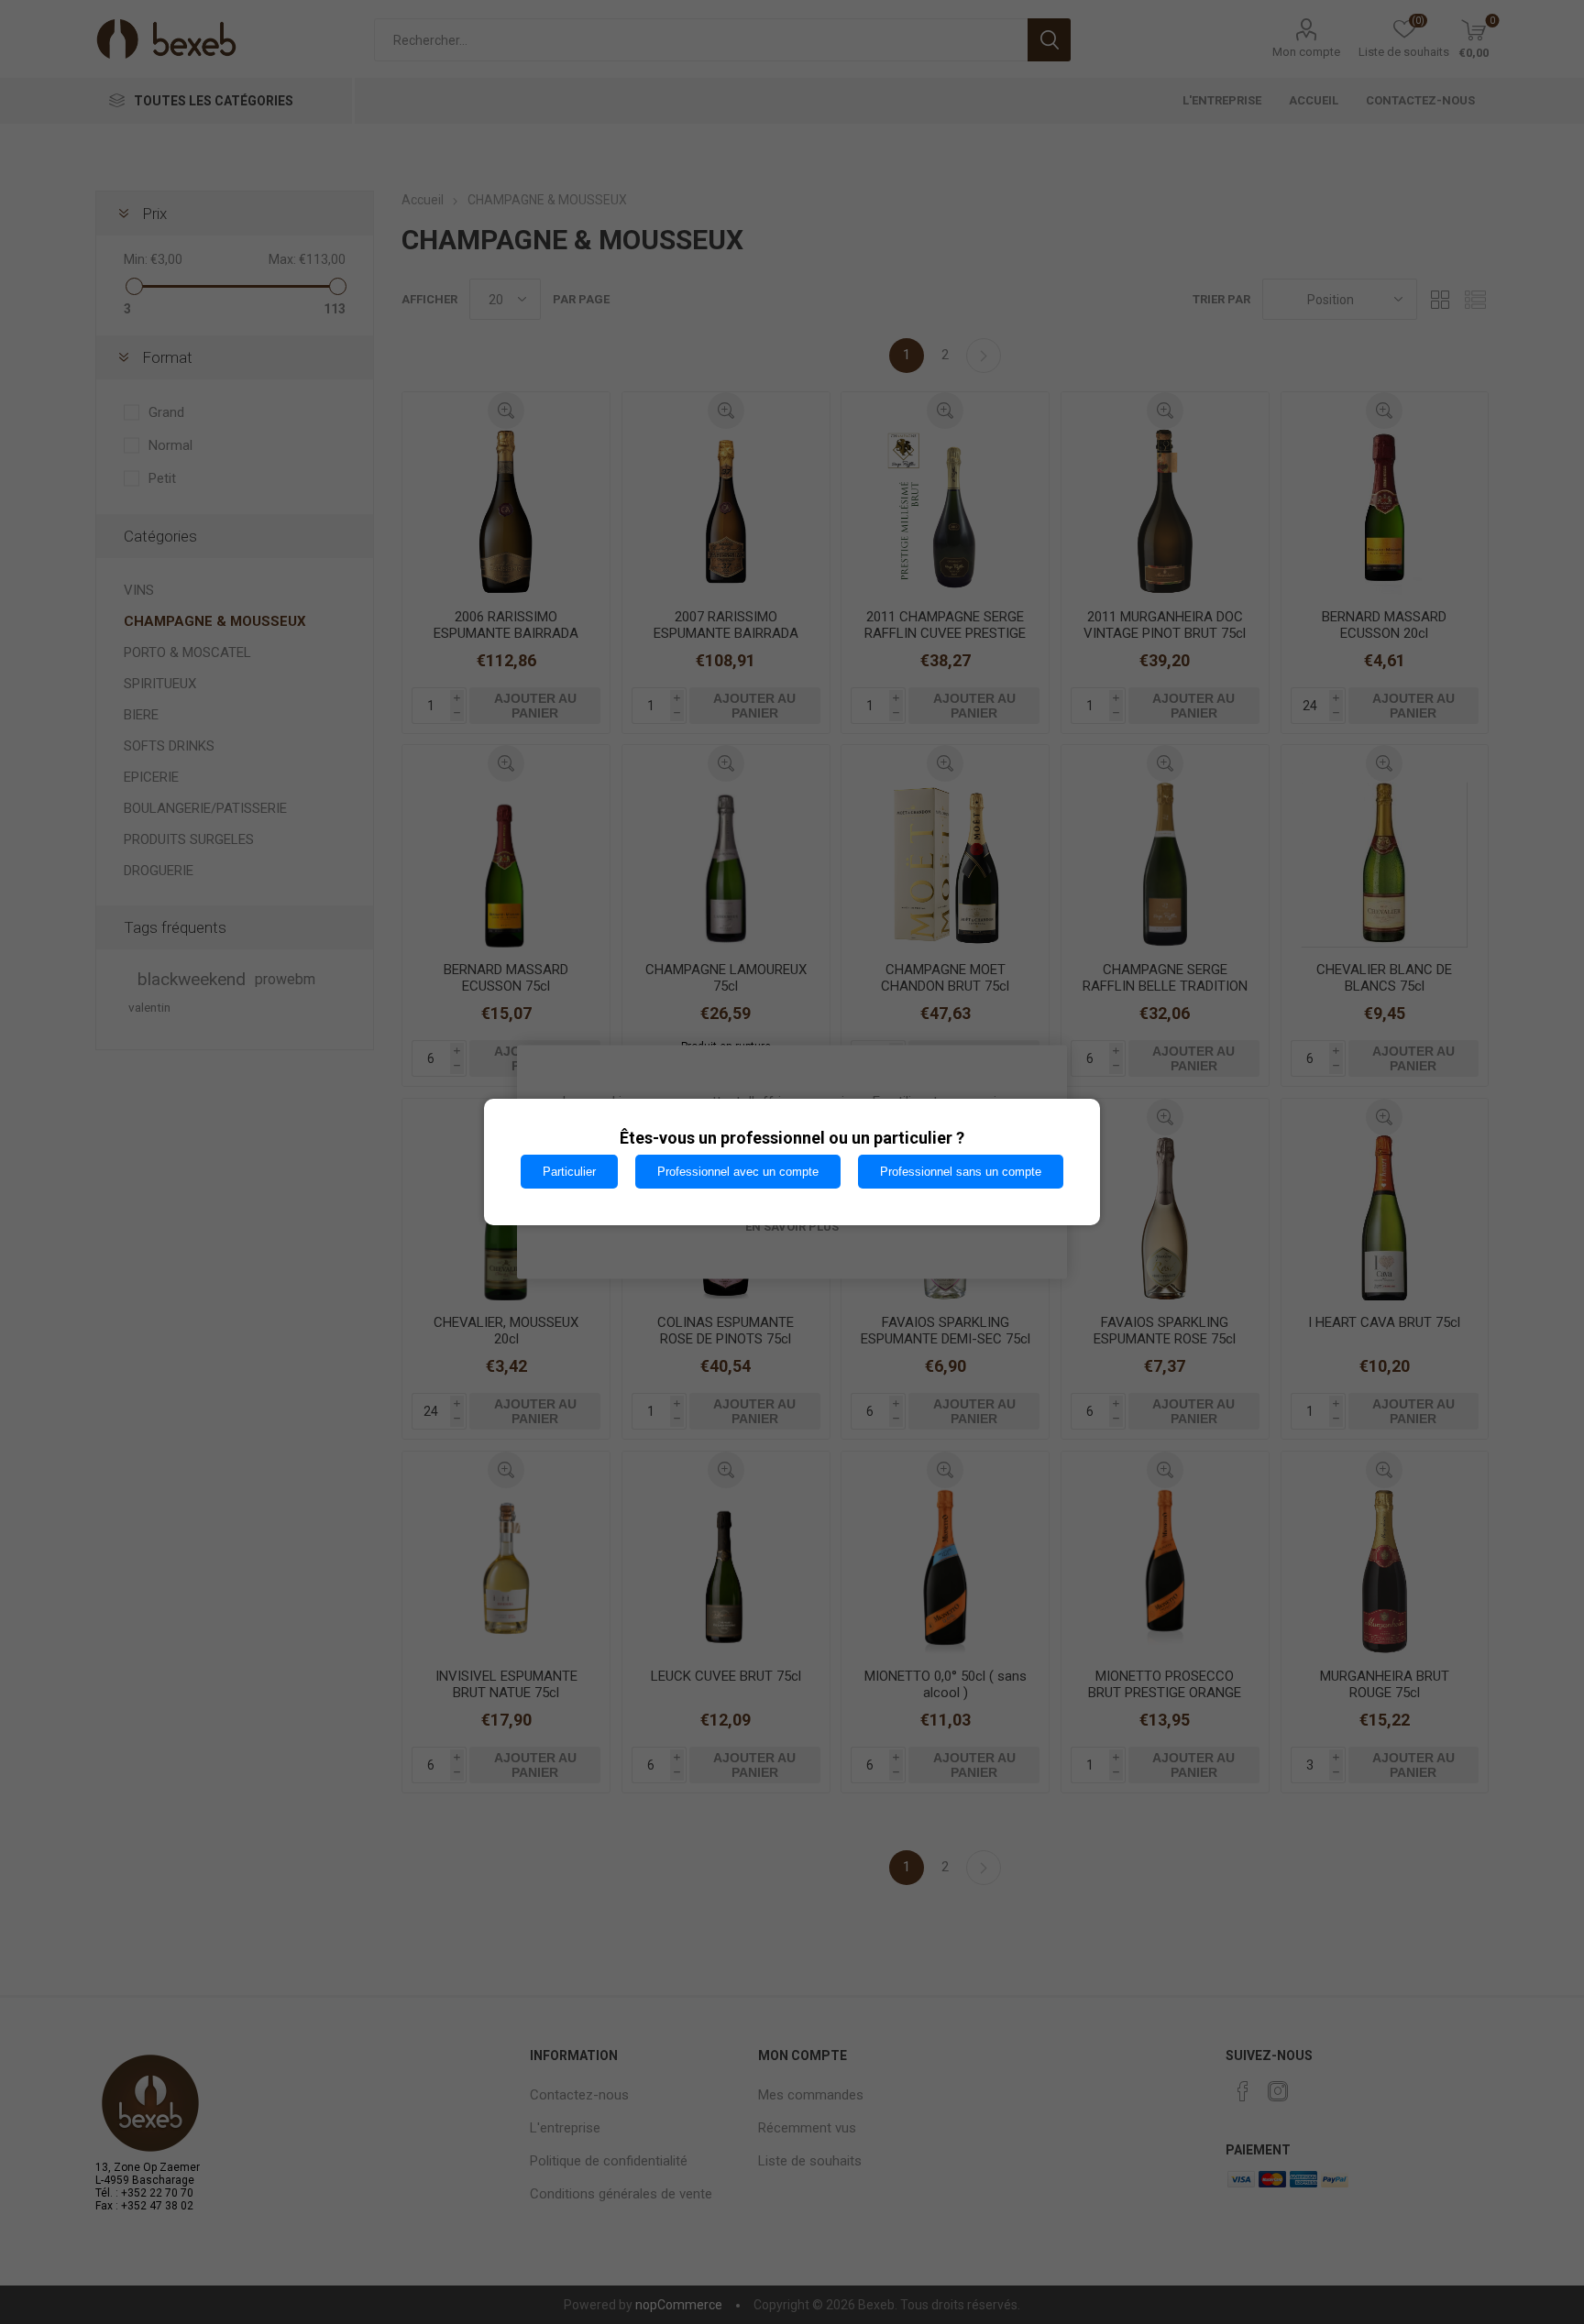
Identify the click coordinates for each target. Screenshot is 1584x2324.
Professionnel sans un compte (961, 1172)
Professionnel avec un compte (738, 1172)
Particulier (569, 1172)
